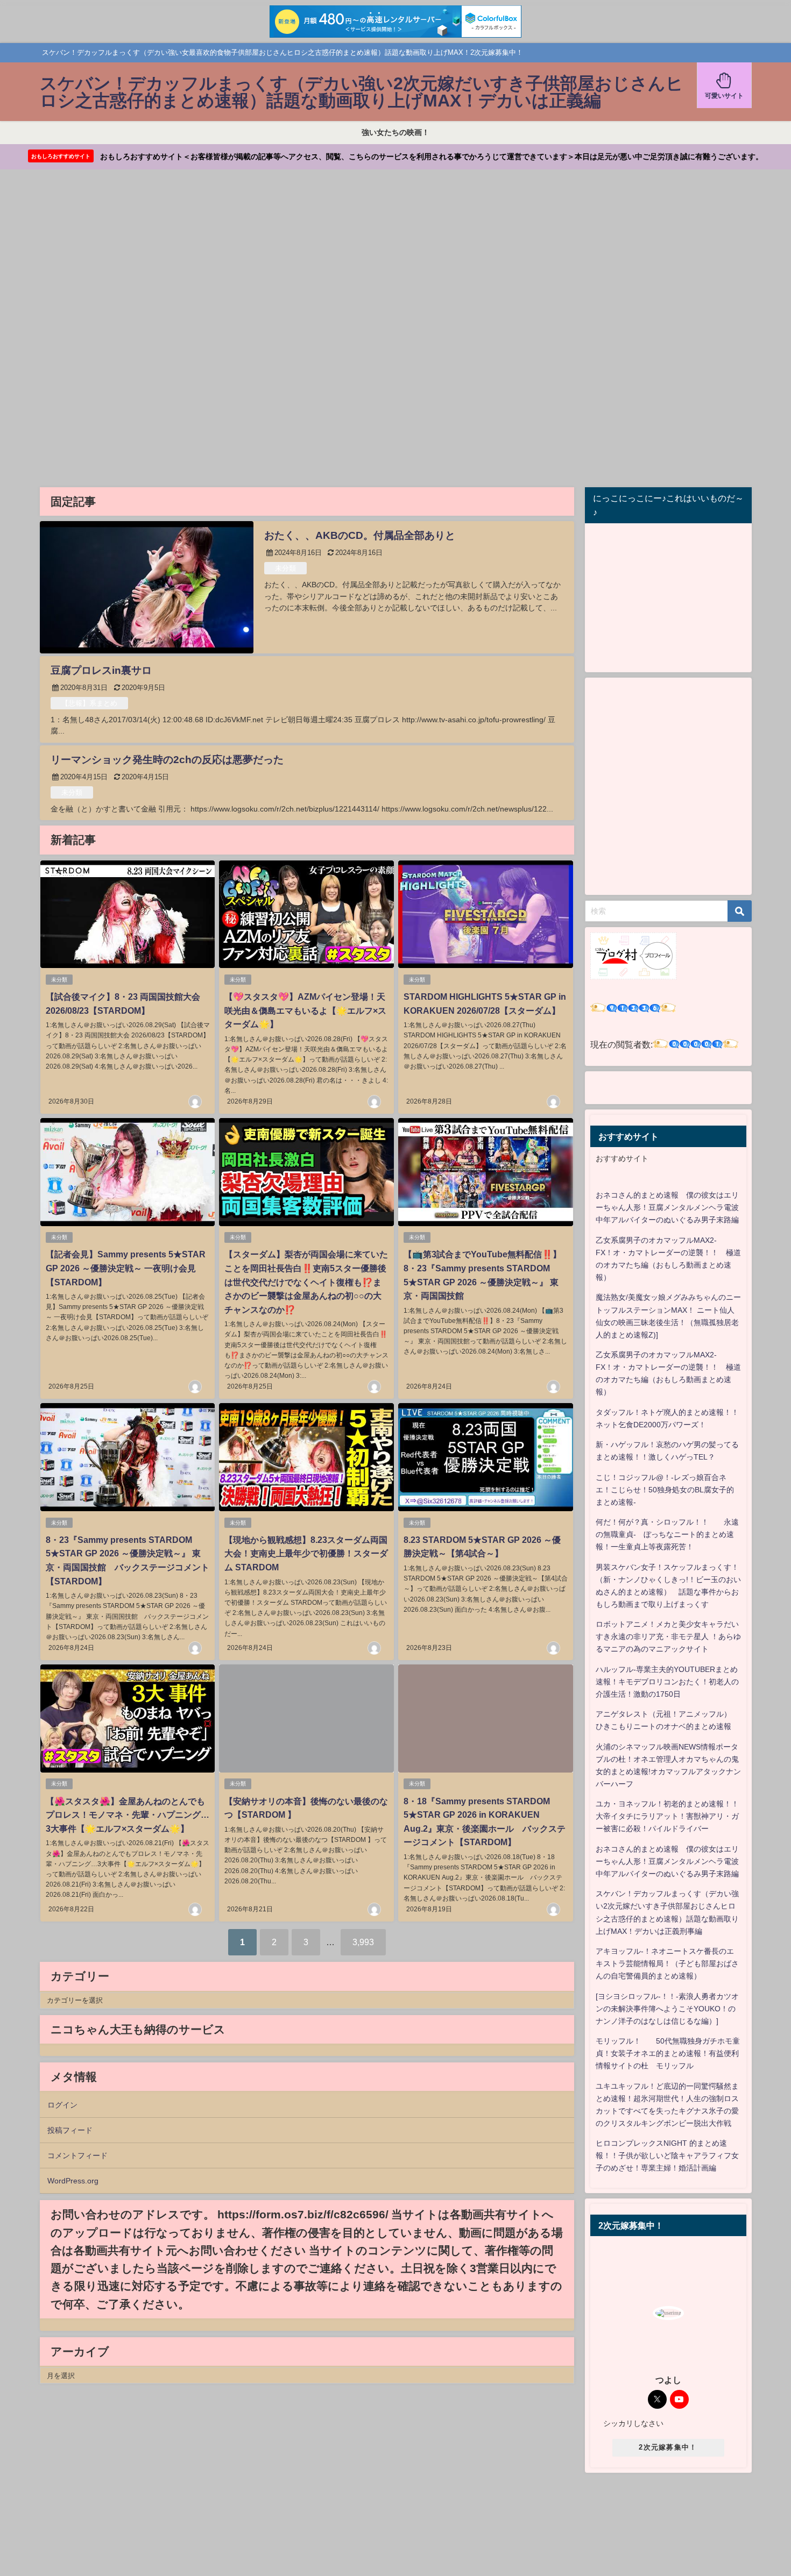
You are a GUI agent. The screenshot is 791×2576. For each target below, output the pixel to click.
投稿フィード (70, 2130)
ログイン (62, 2105)
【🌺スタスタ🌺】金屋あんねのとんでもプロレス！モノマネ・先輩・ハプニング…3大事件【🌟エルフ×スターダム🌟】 (128, 1815)
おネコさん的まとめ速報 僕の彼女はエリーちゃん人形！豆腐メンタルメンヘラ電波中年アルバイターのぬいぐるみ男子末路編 (667, 1207)
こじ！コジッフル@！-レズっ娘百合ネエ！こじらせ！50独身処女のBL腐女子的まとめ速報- (665, 1490)
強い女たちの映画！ (395, 132)
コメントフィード (77, 2155)
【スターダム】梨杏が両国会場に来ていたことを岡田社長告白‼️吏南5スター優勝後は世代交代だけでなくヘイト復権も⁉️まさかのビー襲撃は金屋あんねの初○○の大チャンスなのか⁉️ (306, 1282)
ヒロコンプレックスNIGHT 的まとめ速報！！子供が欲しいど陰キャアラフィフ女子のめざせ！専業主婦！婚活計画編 (667, 2155)
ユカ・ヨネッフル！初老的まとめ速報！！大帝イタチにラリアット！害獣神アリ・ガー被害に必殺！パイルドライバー (667, 1816)
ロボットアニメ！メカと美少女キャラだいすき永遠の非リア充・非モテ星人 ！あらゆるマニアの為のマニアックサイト (668, 1636)
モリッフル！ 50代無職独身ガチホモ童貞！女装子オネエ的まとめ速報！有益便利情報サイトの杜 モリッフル (668, 2053)
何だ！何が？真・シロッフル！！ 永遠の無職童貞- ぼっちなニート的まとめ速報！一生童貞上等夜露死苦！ (667, 1534)
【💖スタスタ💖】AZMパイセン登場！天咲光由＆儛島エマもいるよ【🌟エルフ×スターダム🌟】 (305, 1010)
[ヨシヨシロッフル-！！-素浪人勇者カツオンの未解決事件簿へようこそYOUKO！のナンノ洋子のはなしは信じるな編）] (667, 2009)
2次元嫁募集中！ (668, 2447)
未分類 (285, 568)
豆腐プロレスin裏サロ (101, 670)
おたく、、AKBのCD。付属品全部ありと (360, 535)
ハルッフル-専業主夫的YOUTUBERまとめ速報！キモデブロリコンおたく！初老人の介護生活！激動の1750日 (667, 1682)
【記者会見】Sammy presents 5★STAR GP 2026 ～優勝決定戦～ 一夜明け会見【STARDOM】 (126, 1268)
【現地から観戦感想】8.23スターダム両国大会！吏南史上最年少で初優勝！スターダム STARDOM (306, 1553)
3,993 (363, 1942)
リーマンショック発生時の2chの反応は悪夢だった (167, 760)
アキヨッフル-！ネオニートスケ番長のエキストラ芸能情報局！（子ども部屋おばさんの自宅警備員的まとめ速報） (667, 1963)
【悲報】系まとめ (89, 703)
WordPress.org (73, 2181)
